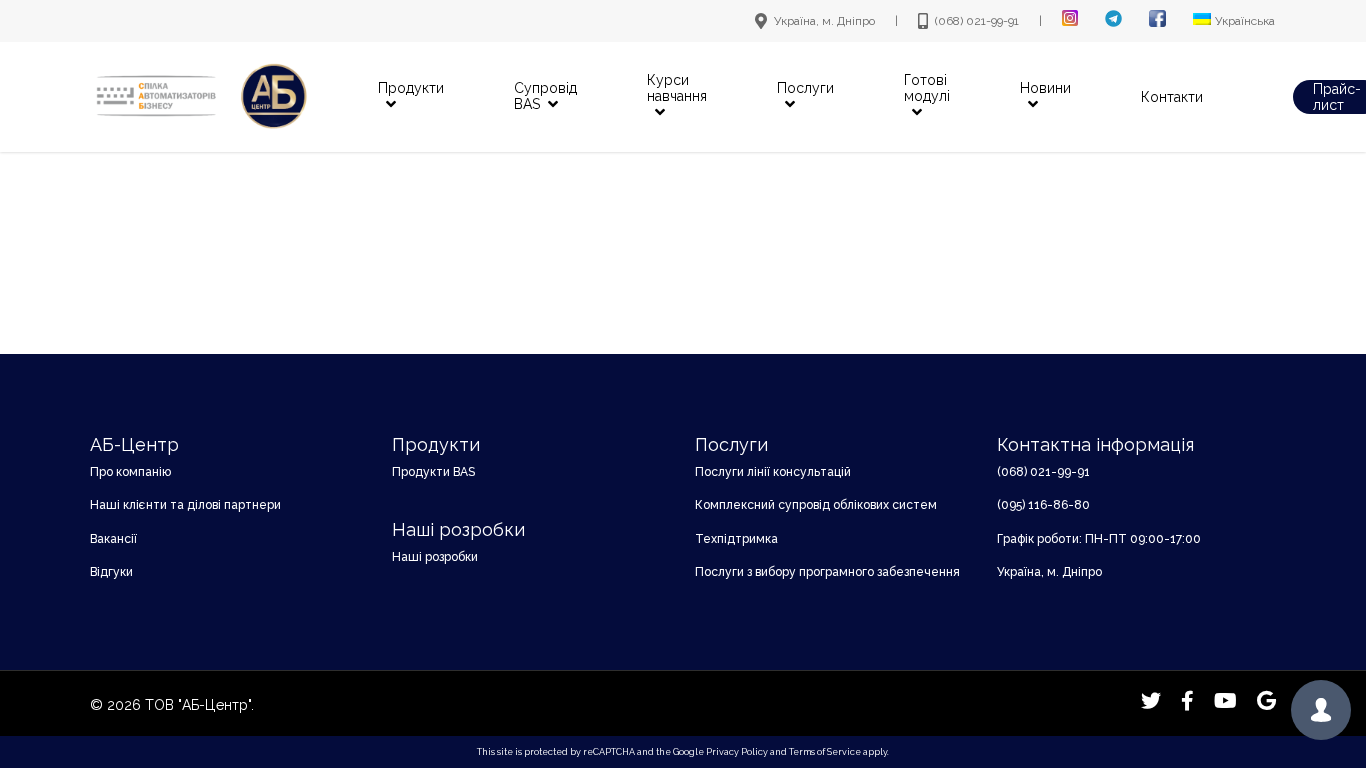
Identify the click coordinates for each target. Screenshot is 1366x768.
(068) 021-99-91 (1043, 472)
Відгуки (111, 572)
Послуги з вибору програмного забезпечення (827, 572)
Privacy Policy (737, 752)
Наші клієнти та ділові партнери (185, 505)
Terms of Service (825, 752)
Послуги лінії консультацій (773, 472)
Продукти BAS (433, 472)
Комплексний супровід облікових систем (816, 505)
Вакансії (113, 539)
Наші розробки (435, 557)
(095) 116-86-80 (1043, 505)
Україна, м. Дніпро (1049, 572)
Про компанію (130, 472)
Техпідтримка (736, 539)
